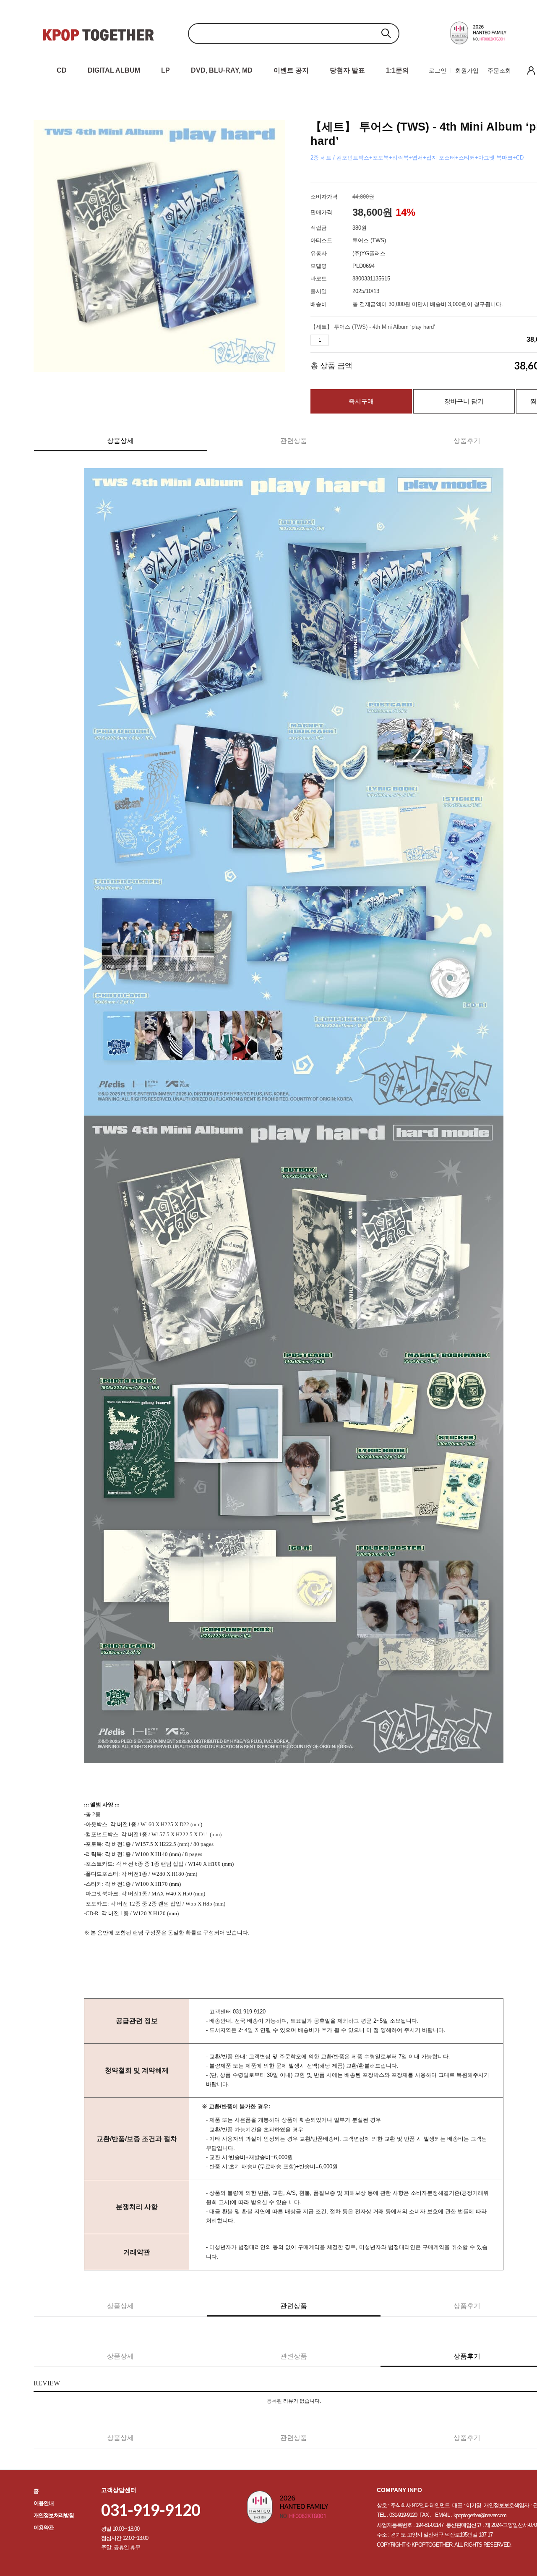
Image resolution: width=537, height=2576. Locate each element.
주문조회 (499, 71)
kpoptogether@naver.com (480, 2515)
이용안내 (44, 2503)
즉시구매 (361, 401)
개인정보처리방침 (54, 2515)
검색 (386, 33)
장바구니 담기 (464, 401)
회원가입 (467, 71)
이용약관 (44, 2528)
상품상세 (120, 441)
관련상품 (294, 441)
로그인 (438, 71)
